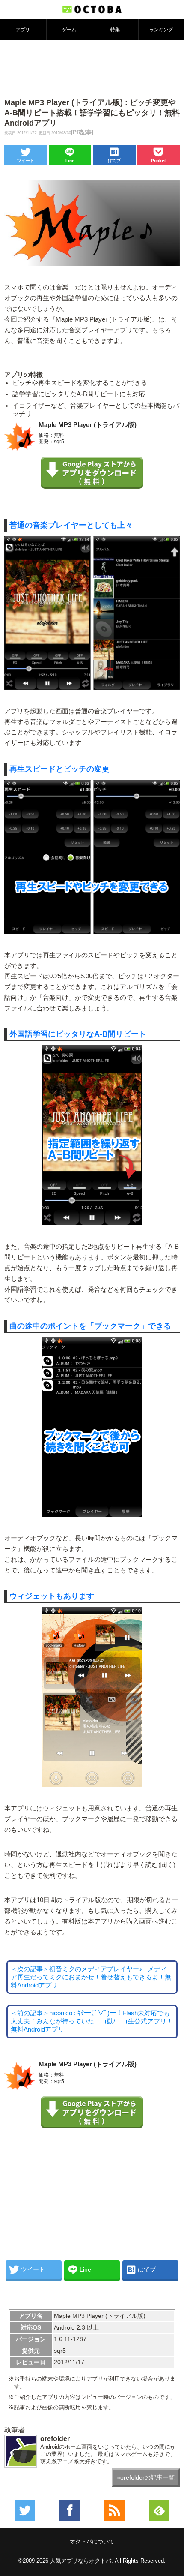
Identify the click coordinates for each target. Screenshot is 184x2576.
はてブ (114, 161)
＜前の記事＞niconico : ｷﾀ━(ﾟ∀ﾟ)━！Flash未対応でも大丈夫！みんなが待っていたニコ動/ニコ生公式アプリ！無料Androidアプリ (92, 2021)
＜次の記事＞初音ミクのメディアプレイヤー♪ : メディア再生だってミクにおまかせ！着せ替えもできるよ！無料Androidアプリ (91, 1977)
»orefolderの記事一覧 (146, 2477)
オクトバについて (92, 2541)
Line (70, 161)
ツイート (26, 161)
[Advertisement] (92, 68)
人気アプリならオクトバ (81, 2561)
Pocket (158, 161)
